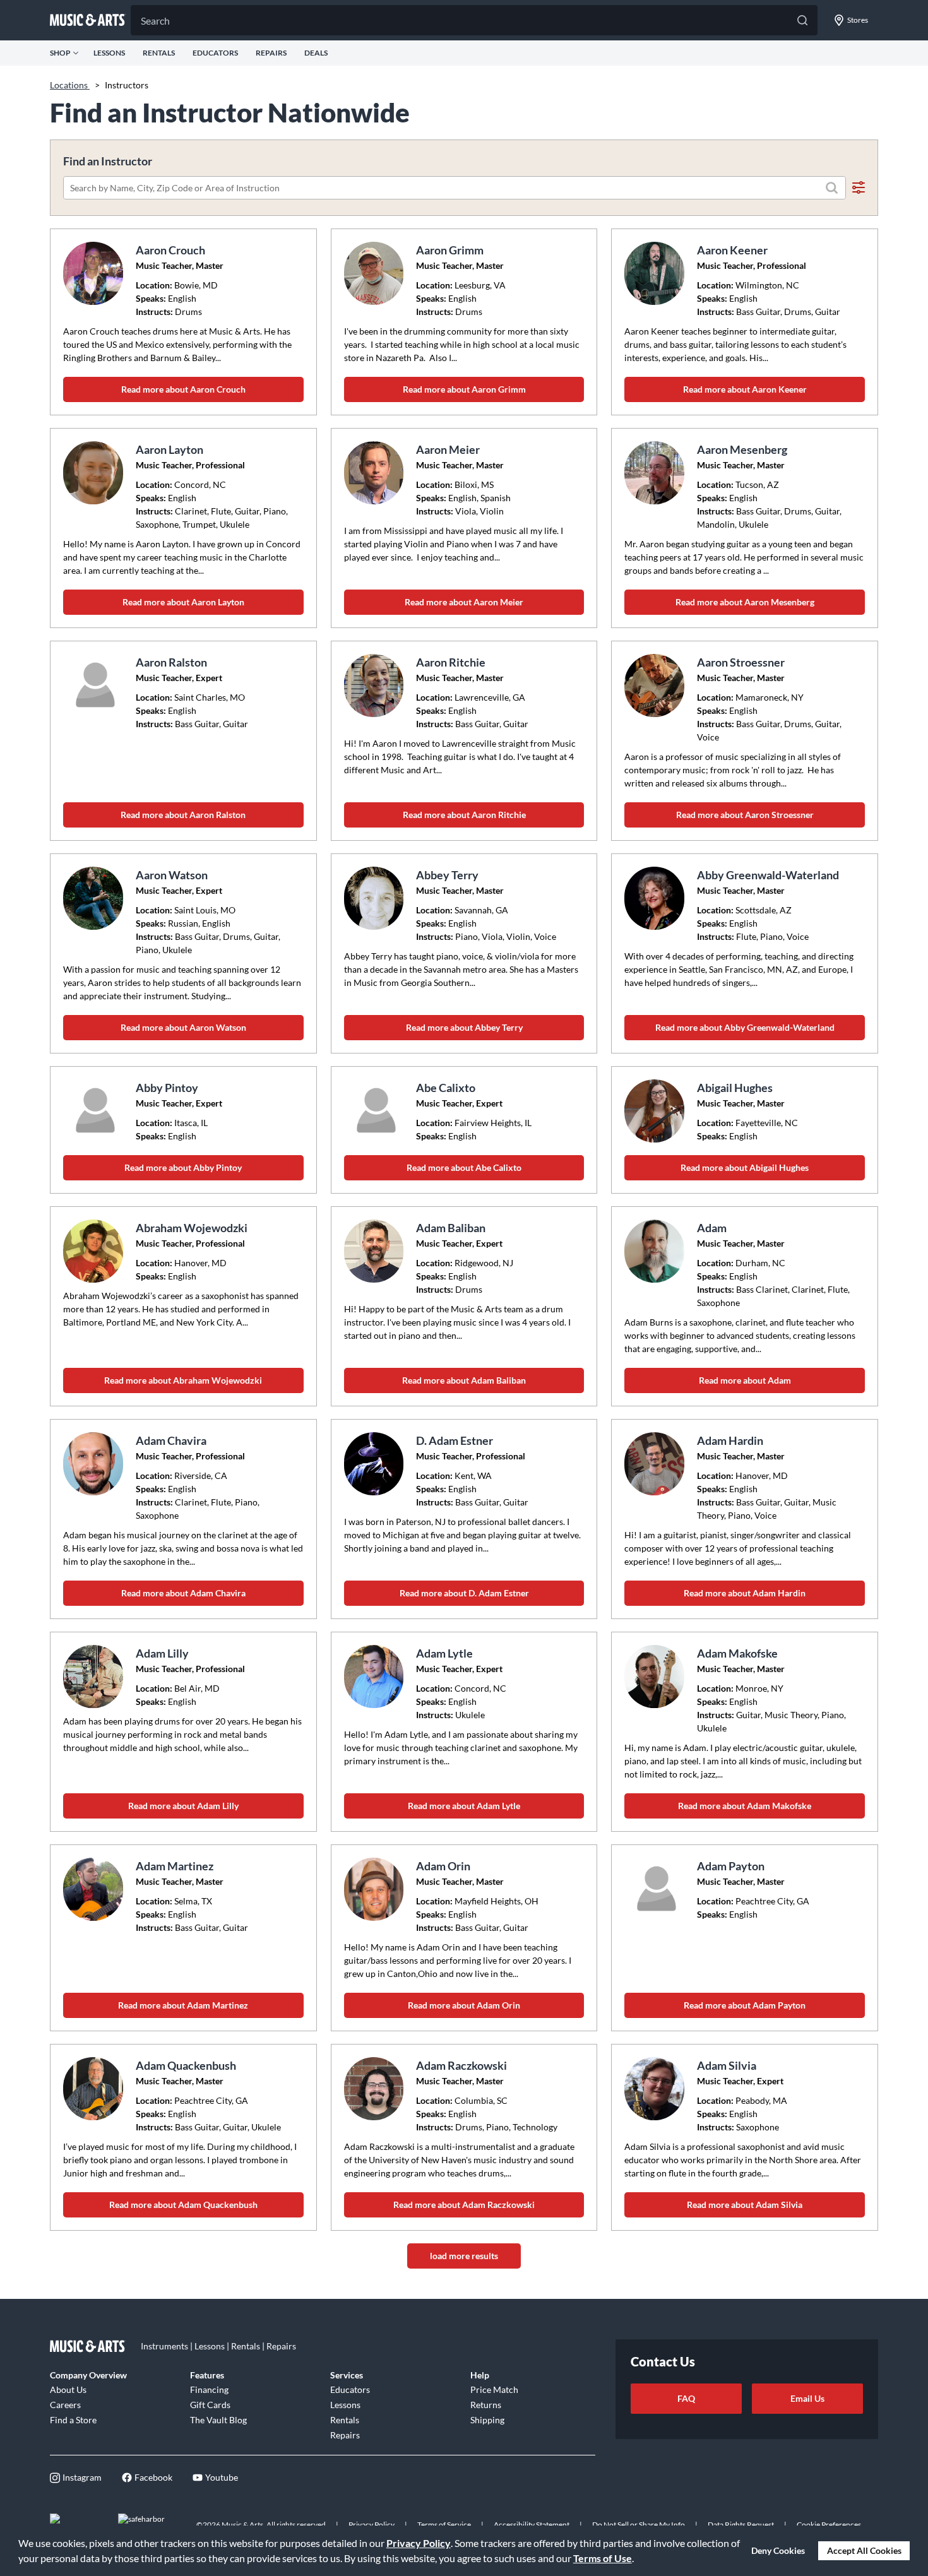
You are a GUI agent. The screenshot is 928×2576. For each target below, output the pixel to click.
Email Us (807, 2398)
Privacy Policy (419, 2543)
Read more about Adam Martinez (183, 2005)
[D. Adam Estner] (376, 1464)
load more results (464, 2256)
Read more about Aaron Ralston (183, 815)
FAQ (686, 2398)
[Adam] (656, 1251)
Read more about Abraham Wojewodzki (183, 1380)
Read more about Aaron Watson (183, 1027)
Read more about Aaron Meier (464, 602)
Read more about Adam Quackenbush (183, 2205)
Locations (70, 85)
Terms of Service (444, 2525)
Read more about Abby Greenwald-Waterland (745, 1027)
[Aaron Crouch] (95, 273)
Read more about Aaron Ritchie (464, 815)
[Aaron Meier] (376, 473)
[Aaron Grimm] (376, 273)
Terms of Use (603, 2558)
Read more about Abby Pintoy (183, 1167)
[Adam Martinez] (95, 1889)
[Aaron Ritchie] (376, 686)
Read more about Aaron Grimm (464, 389)
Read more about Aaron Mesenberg (745, 602)
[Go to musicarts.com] (88, 20)
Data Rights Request (741, 2525)
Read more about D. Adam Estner (464, 1593)
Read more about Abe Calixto (464, 1167)
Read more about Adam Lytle (464, 1806)
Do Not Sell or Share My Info (639, 2525)
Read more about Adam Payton (745, 2005)
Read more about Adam (745, 1380)
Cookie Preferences (829, 2525)
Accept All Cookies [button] (864, 2550)
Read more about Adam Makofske (745, 1806)
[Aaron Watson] (95, 898)
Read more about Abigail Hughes (745, 1167)
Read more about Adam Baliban (464, 1380)
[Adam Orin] (376, 1889)
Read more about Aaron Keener (745, 389)
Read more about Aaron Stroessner (745, 815)
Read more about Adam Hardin (745, 1593)
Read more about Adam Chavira (183, 1593)
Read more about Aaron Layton (183, 602)
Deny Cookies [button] (778, 2550)
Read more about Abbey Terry (464, 1027)
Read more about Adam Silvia (745, 2205)
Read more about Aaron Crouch (183, 389)
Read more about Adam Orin (464, 2005)
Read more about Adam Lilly (183, 1806)
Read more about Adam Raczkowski (464, 2205)
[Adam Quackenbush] (95, 2089)
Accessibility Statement (532, 2525)
